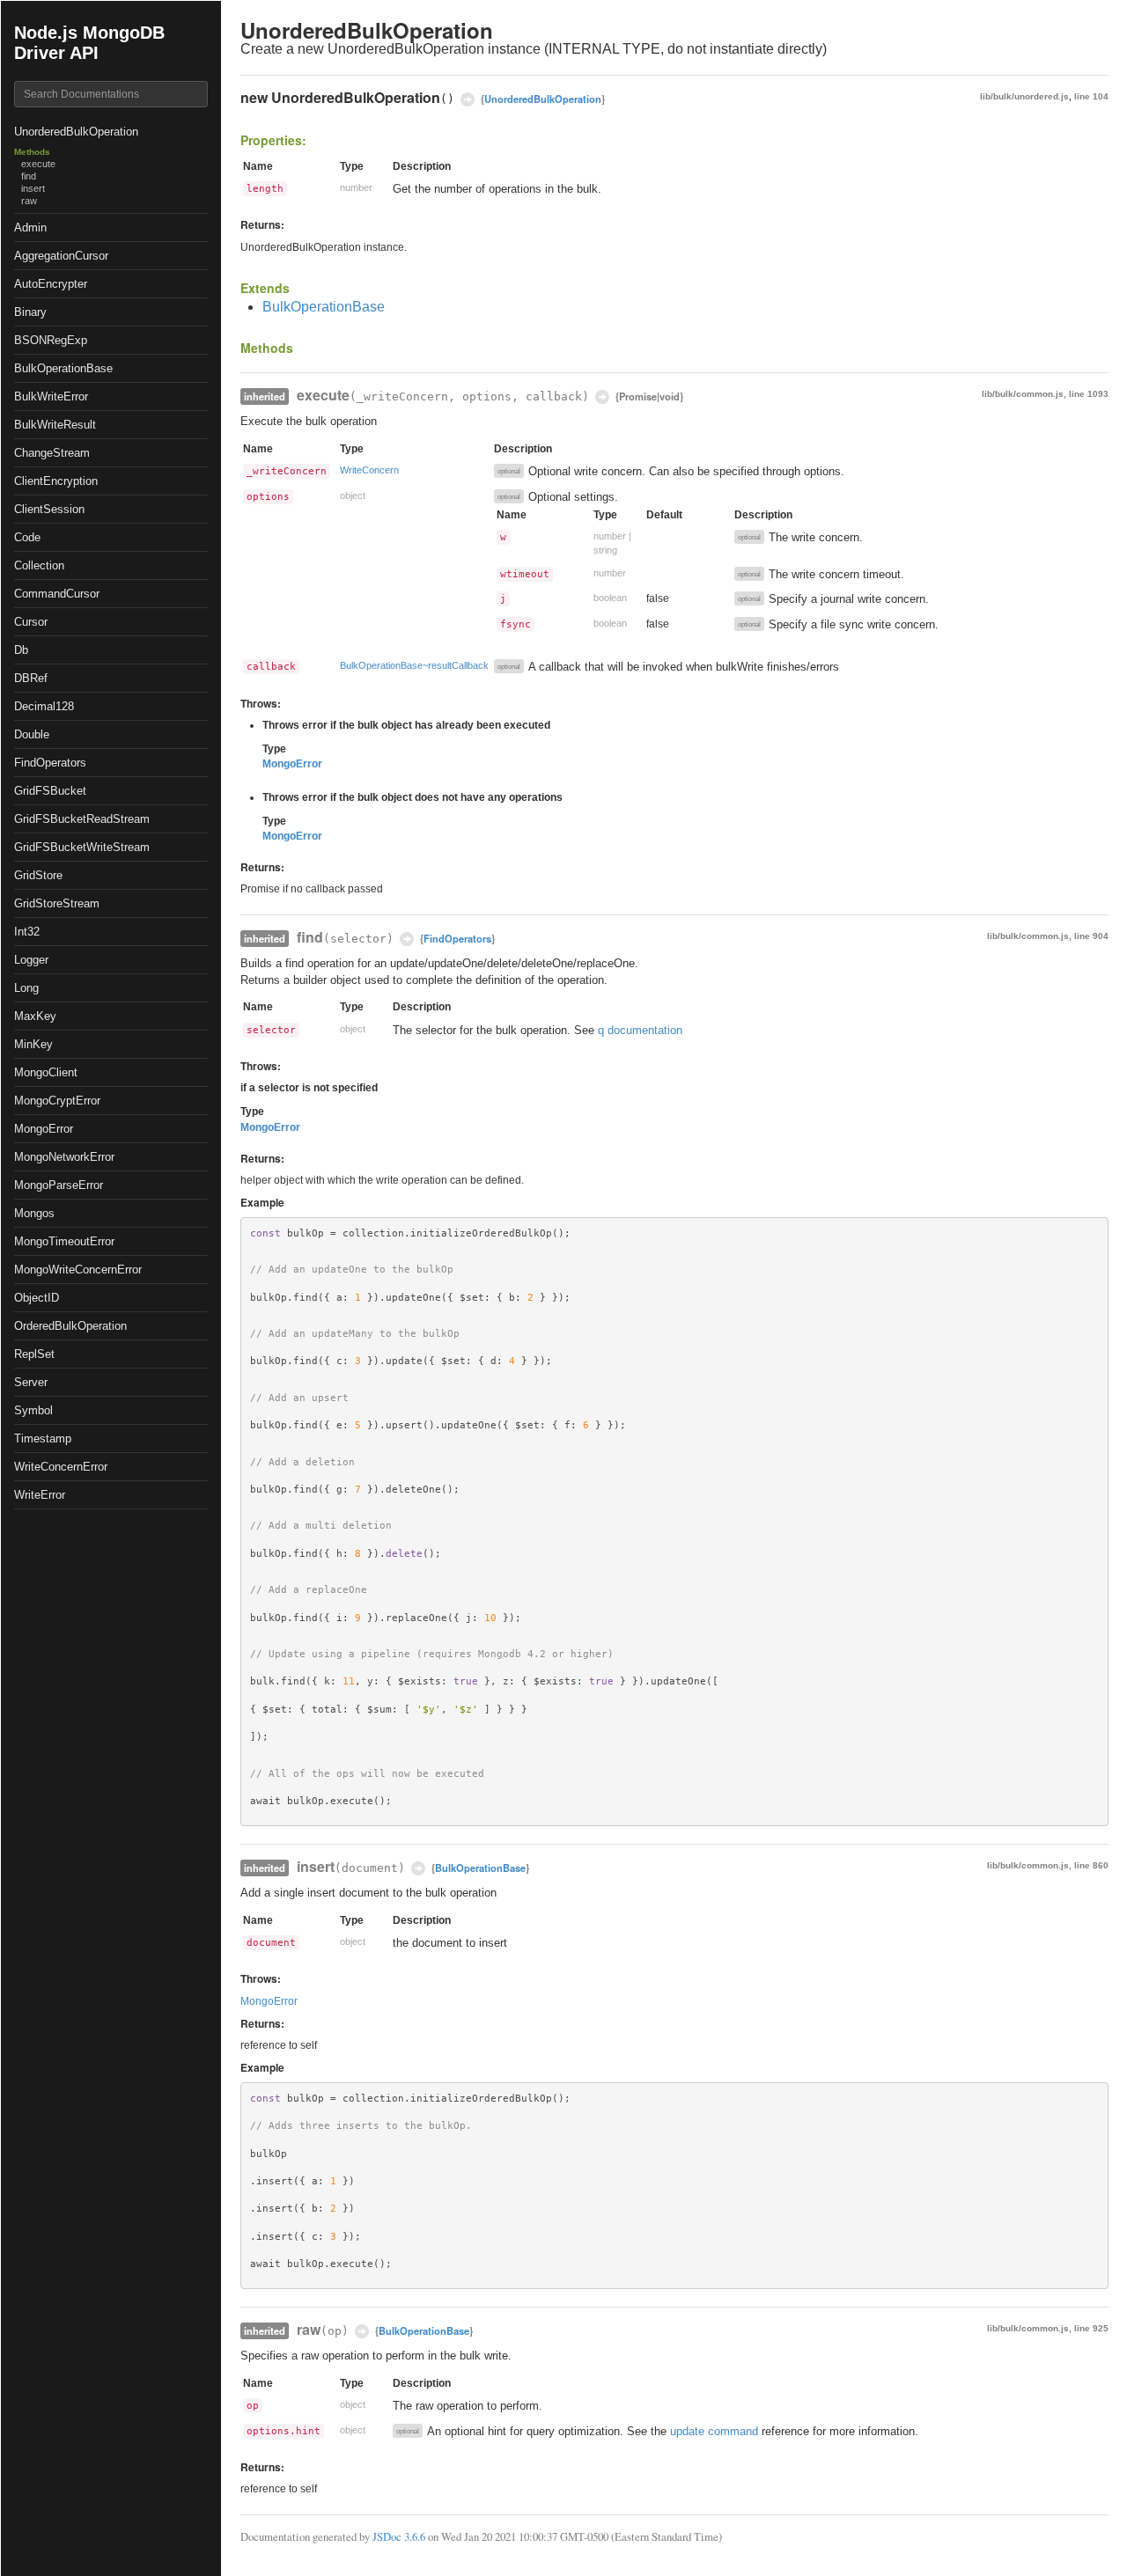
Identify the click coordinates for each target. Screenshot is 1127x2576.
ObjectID (37, 1298)
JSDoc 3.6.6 (399, 2536)
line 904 (1091, 936)
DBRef (31, 678)
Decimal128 (44, 706)
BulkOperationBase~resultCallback (414, 665)
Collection (39, 565)
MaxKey (35, 1016)
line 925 (1091, 2328)
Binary (30, 312)
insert (33, 188)
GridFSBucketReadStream (82, 819)
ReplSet (34, 1354)
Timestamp (43, 1438)
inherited (265, 396)
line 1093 (1089, 394)
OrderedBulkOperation (70, 1326)
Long (26, 988)
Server (31, 1382)
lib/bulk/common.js (1023, 394)
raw (29, 201)
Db (21, 650)
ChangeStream (52, 453)
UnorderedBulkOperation (76, 132)
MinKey (33, 1044)
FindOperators (50, 763)
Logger (31, 960)
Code (27, 537)
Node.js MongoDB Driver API (89, 43)
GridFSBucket (50, 791)
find (29, 176)
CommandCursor (57, 594)
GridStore (38, 875)
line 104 (1091, 96)
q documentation (640, 1030)
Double (32, 734)
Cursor (31, 622)
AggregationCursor (61, 256)
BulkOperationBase (63, 368)
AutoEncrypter (51, 284)
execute (38, 164)
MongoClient (46, 1072)
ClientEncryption (56, 481)
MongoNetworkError (64, 1157)
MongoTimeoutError (64, 1241)
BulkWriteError (51, 396)
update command (714, 2431)
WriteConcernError (61, 1467)
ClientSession (49, 509)
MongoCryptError (57, 1101)
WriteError (40, 1495)
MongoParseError (59, 1185)
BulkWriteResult (55, 425)
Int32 (27, 932)
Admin (30, 228)
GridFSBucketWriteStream (82, 847)
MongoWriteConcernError (78, 1270)
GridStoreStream (57, 903)
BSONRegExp (51, 340)
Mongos (34, 1213)
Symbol (33, 1410)
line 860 (1091, 1865)
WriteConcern (369, 470)
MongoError (44, 1129)
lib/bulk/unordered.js (1024, 96)
